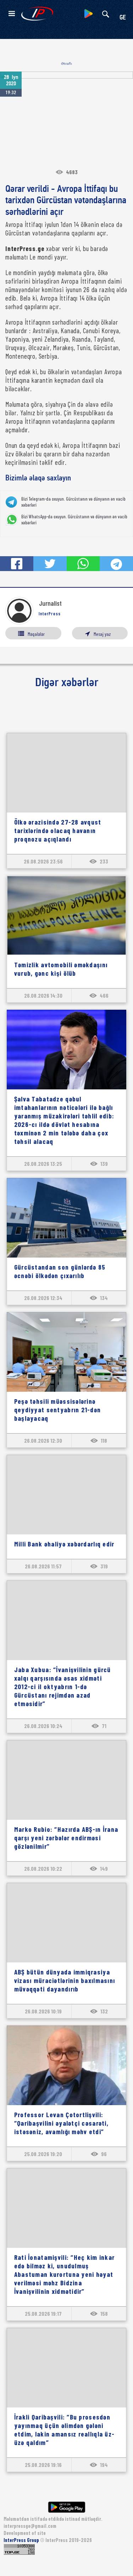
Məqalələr (36, 634)
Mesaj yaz (102, 634)
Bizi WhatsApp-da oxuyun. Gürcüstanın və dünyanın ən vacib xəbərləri (74, 520)
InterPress (50, 614)
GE (123, 18)
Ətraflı (66, 64)
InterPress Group (22, 2540)
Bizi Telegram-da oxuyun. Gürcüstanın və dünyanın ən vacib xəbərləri (73, 502)
